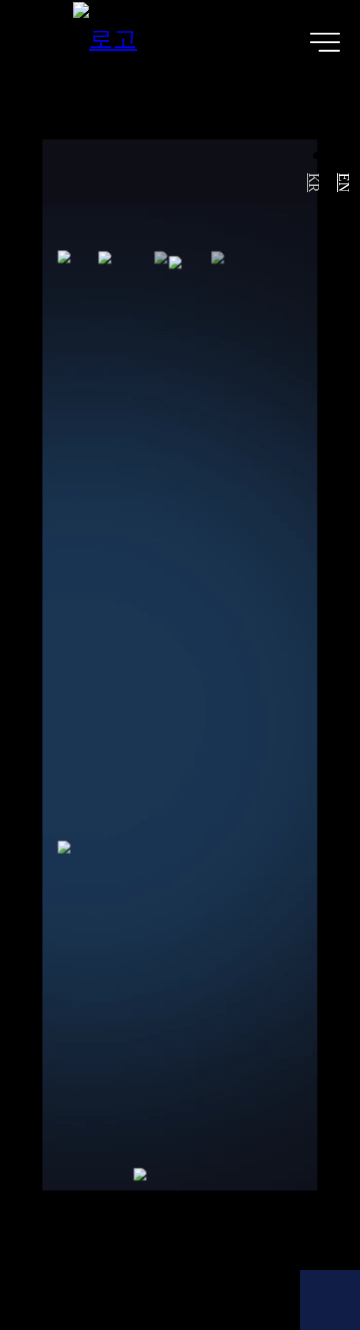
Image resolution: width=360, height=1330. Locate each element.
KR (314, 182)
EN (343, 182)
